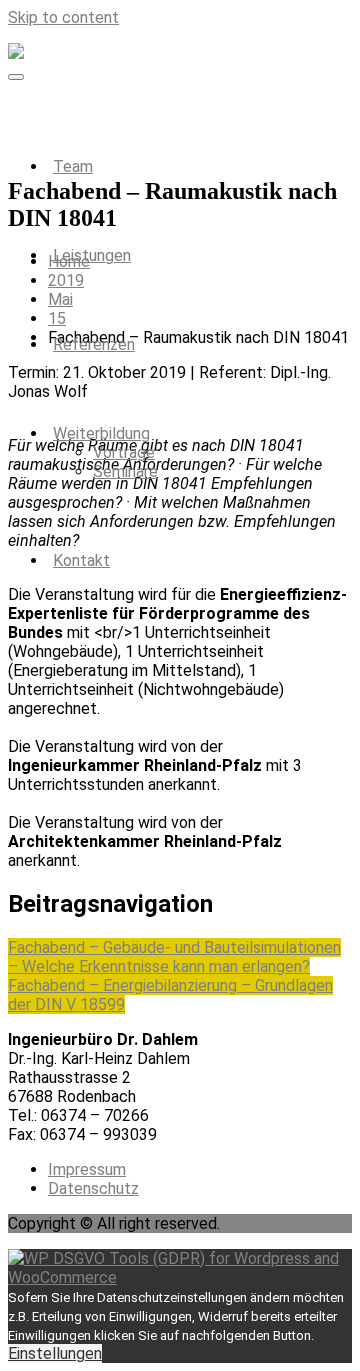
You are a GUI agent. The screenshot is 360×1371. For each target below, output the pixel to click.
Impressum (87, 1169)
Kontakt (81, 560)
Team (73, 166)
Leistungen (92, 255)
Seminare (125, 471)
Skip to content (63, 17)
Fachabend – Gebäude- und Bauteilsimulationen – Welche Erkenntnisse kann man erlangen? (174, 957)
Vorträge (124, 452)
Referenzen (94, 344)
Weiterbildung (101, 433)
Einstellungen (55, 1353)
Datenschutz (93, 1188)
